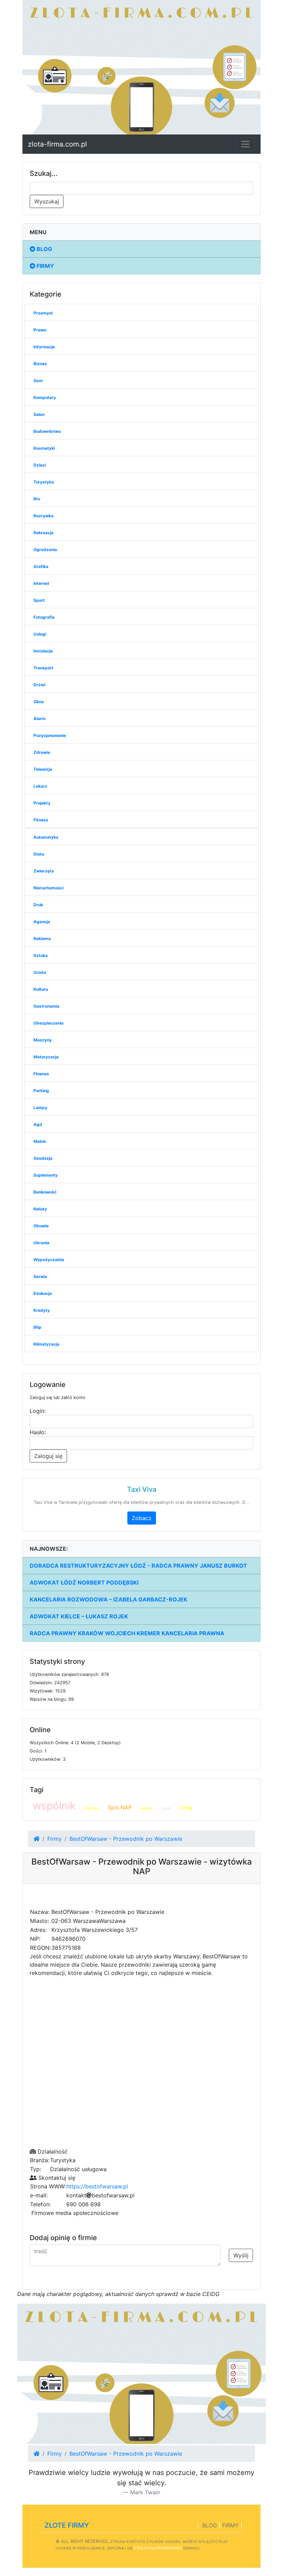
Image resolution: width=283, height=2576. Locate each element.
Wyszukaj (47, 201)
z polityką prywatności (158, 2548)
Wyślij (241, 2255)
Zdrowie (42, 752)
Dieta (39, 854)
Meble (40, 1141)
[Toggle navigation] (245, 144)
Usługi (40, 634)
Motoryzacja (46, 1057)
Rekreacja (43, 533)
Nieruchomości (48, 888)
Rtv (37, 499)
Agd (38, 1124)
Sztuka (41, 955)
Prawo (40, 330)
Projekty (42, 803)
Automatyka (46, 837)
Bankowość (45, 1192)
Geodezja (43, 1158)
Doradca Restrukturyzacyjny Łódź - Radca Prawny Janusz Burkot (138, 1566)
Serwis (40, 1276)
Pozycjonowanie (50, 735)
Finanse (41, 1074)
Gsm (38, 381)
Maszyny (43, 1040)
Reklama (42, 938)
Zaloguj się (48, 1456)
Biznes (40, 364)
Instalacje (43, 651)
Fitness (41, 820)
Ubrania (41, 1243)
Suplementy (46, 1175)
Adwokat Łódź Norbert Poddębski (84, 1582)
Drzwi (39, 685)
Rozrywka (43, 516)
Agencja (42, 922)
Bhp (37, 1327)
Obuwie (41, 1226)
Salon (39, 414)
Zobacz (142, 1518)
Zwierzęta (44, 871)
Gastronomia (46, 1006)
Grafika (41, 566)
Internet (41, 583)
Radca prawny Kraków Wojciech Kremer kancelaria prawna (127, 1633)
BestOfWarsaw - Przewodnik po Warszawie (126, 1839)
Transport (43, 668)
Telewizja (43, 769)
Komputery (45, 397)
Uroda (40, 972)
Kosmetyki (44, 448)
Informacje (44, 347)
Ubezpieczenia (48, 1023)
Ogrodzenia (45, 550)
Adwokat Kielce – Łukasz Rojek (79, 1616)
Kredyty (42, 1310)
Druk (38, 905)
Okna (39, 702)
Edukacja (43, 1293)
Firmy (45, 266)
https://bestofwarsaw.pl (97, 2186)
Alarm (40, 718)
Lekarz (40, 786)
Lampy (40, 1107)
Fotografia (44, 617)
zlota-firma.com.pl (57, 144)
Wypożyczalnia (49, 1260)
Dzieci (40, 465)
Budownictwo (47, 431)
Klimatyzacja (46, 1344)
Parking (41, 1091)
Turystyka (44, 482)
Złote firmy (67, 2525)
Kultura (41, 989)
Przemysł (43, 313)
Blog (44, 249)
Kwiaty (40, 1209)
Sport (39, 600)
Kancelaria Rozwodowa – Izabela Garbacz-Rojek (109, 1599)
